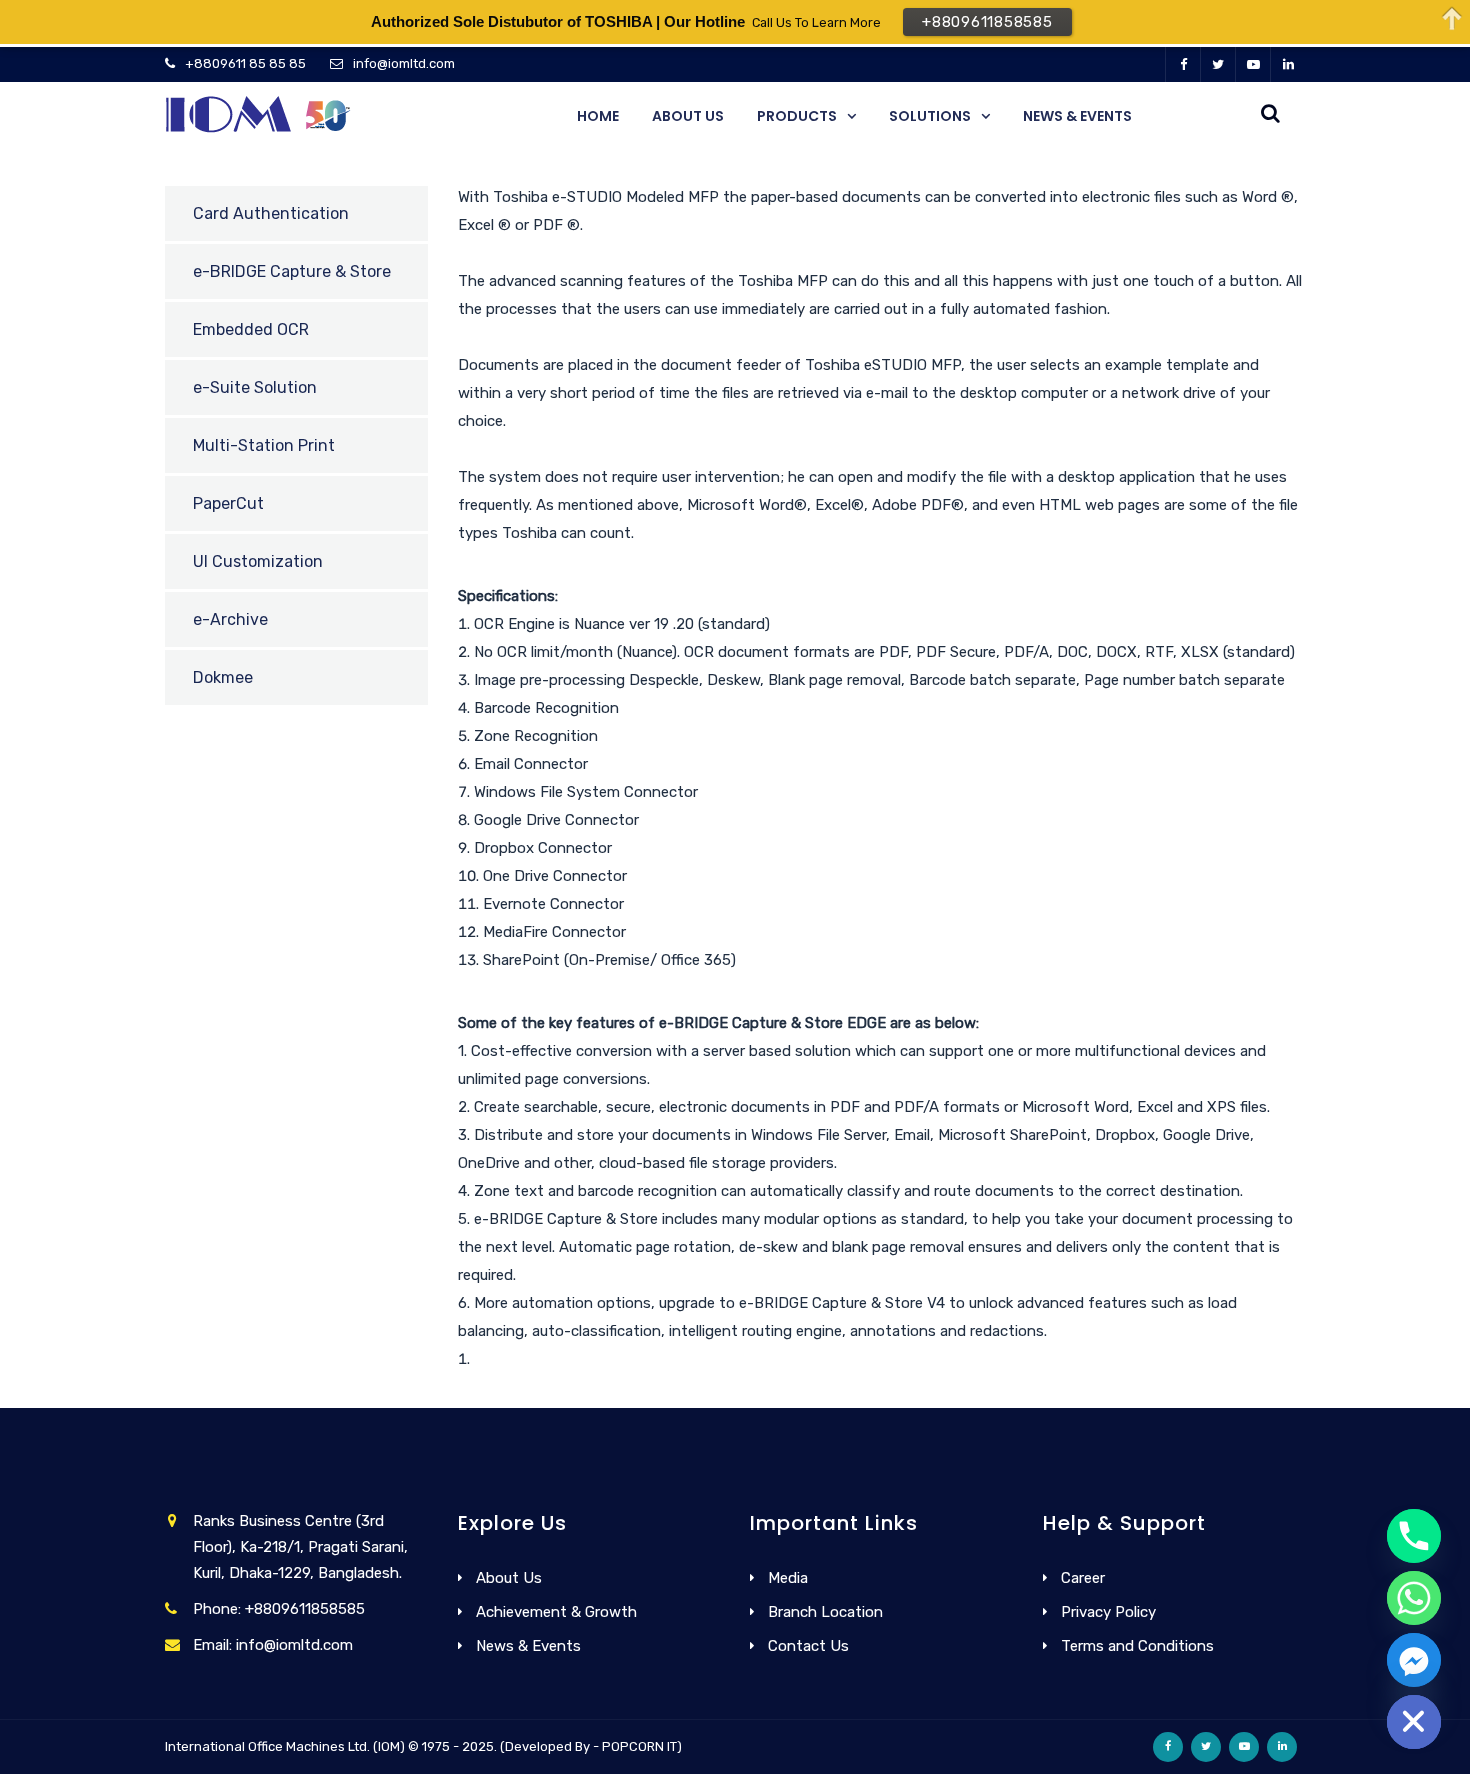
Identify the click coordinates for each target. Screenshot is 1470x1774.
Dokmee (223, 677)
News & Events (1077, 116)
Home (598, 116)
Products (797, 116)
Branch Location (825, 1612)
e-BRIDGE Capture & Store (292, 271)
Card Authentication (271, 213)
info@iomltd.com (404, 63)
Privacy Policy (1108, 1612)
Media (788, 1578)
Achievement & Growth (556, 1612)
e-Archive (230, 619)
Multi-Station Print (264, 445)
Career (1083, 1578)
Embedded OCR (251, 329)
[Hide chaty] (1414, 1722)
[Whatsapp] (1414, 1598)
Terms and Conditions (1137, 1646)
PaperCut (228, 503)
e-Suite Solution (255, 387)
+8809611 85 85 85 (245, 63)
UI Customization (258, 561)
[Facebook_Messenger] (1414, 1660)
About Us (688, 116)
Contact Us (808, 1646)
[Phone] (1414, 1536)
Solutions (930, 116)
